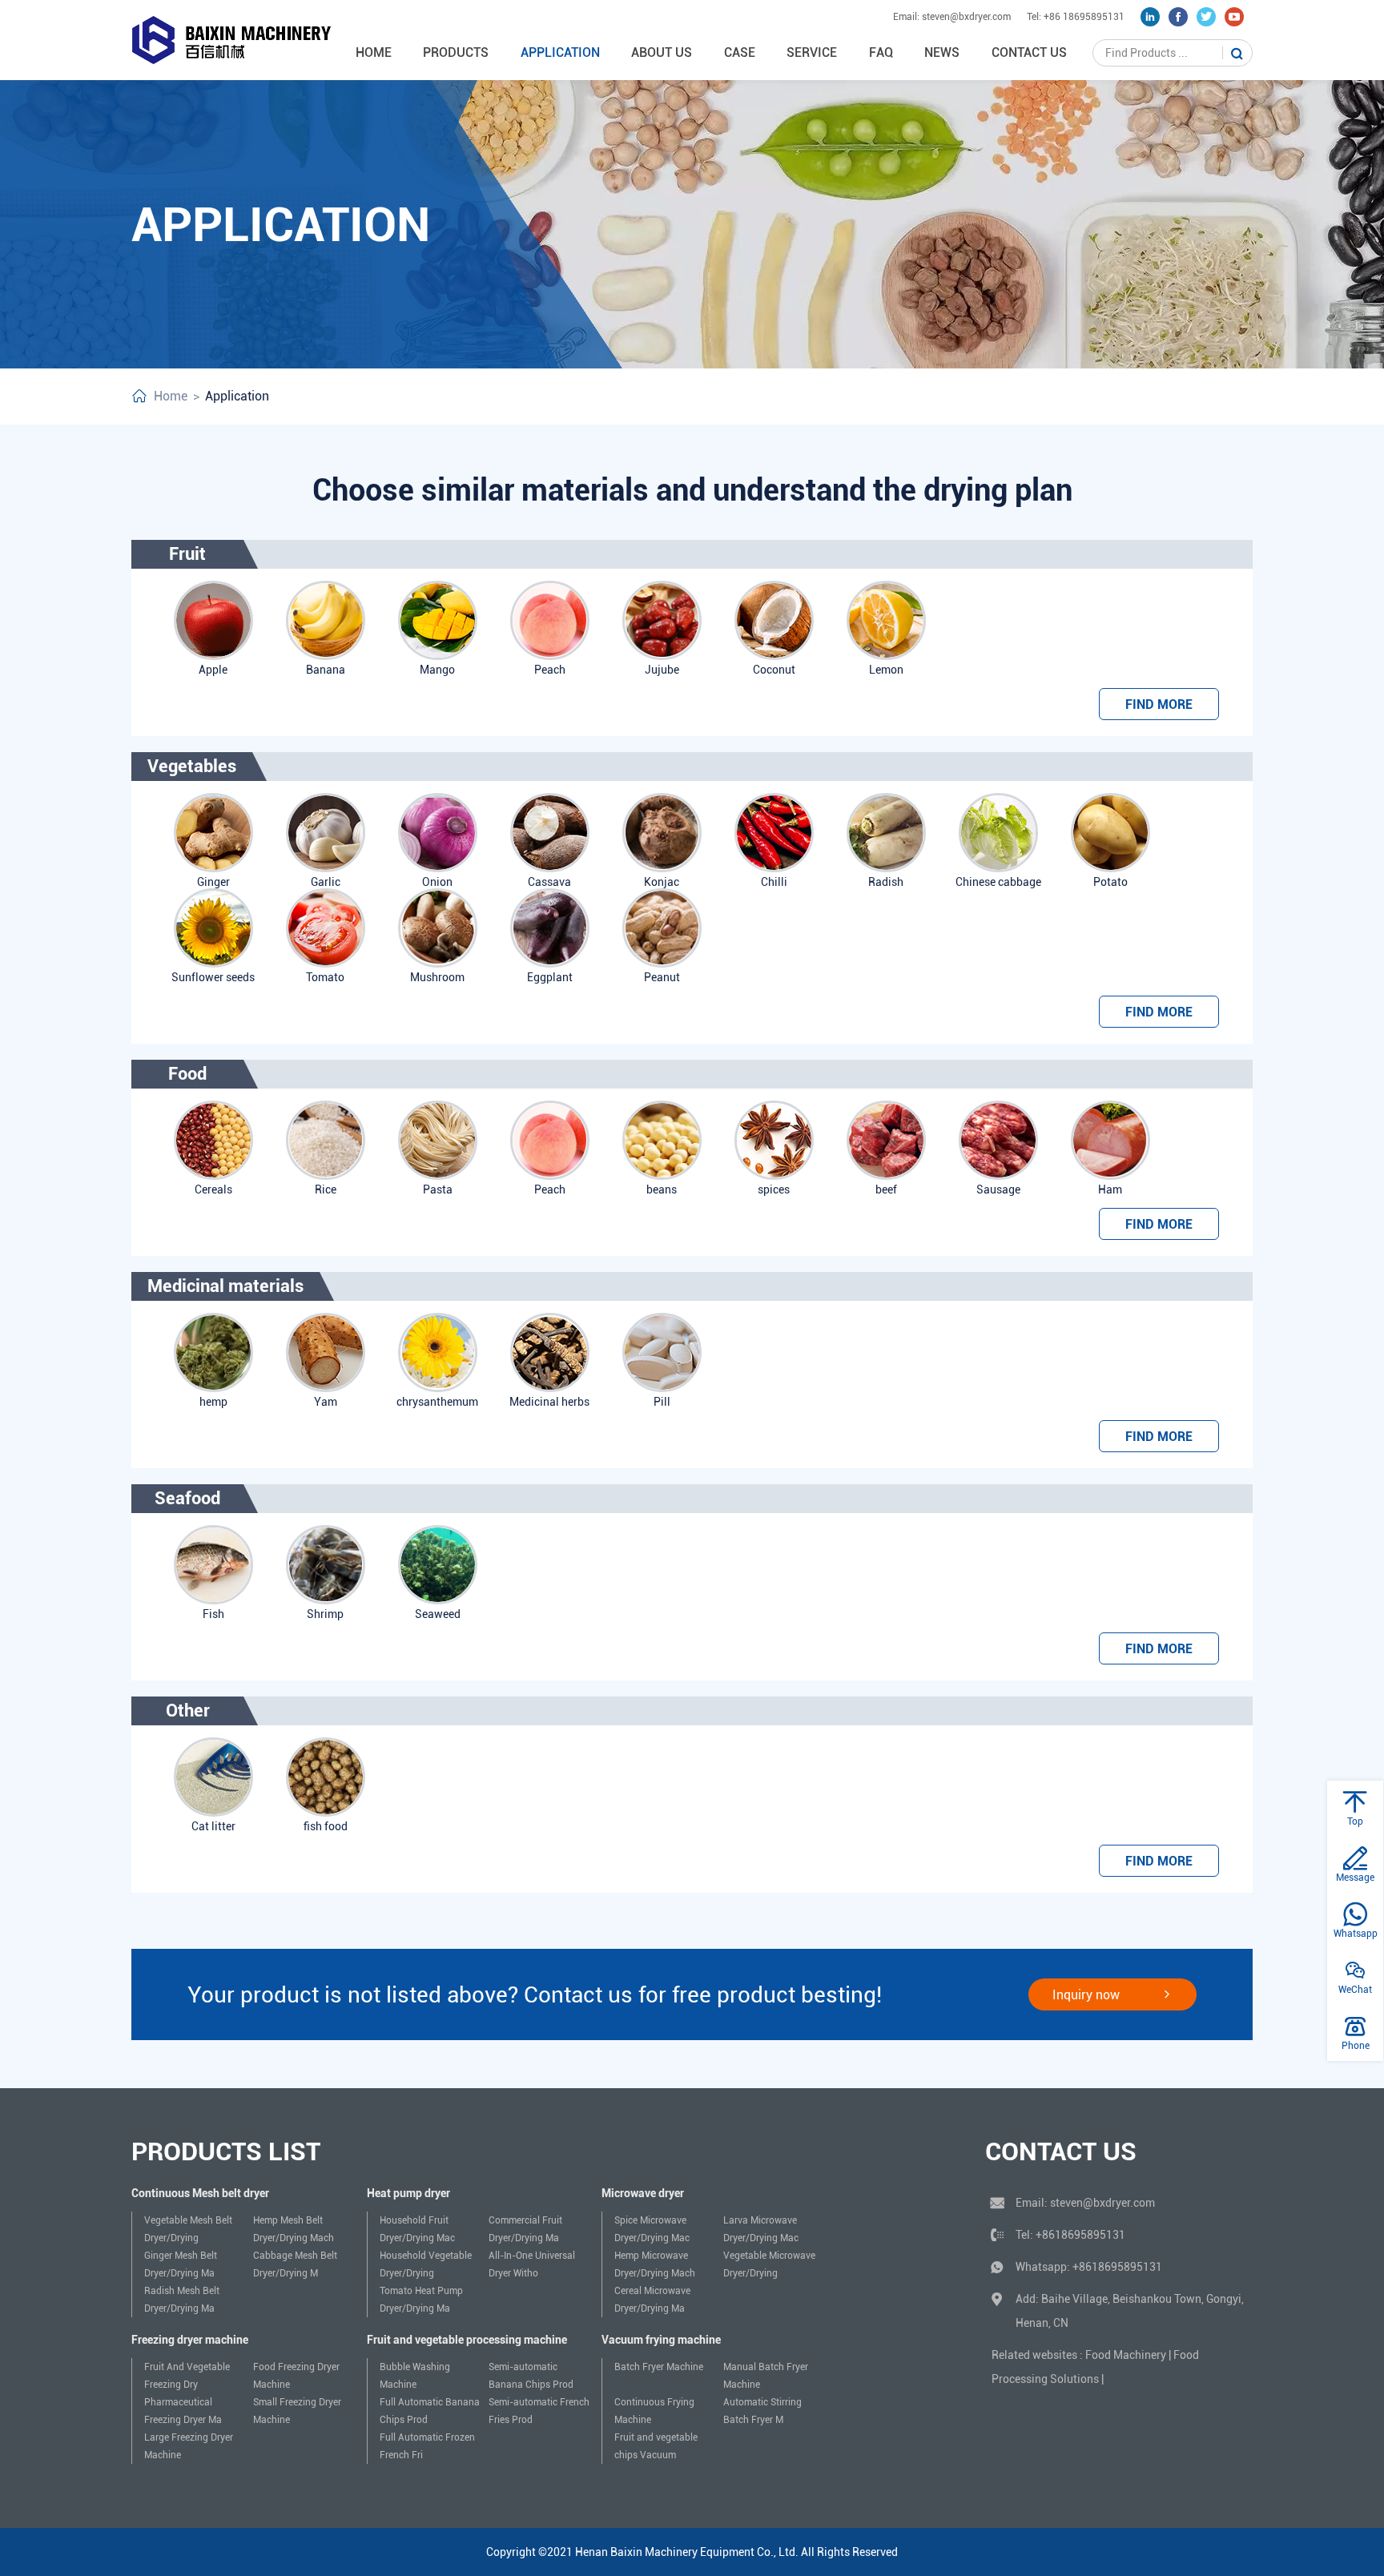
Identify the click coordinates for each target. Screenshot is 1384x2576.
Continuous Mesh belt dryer (200, 2193)
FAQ (881, 52)
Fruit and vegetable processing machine (467, 2340)
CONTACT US (1029, 52)
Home (374, 52)
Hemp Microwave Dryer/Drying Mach (655, 2264)
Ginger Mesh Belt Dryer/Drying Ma (181, 2264)
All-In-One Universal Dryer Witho (532, 2264)
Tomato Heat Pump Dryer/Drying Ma (421, 2300)
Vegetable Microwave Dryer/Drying (769, 2264)
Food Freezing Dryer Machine (296, 2376)
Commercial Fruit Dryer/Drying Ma (525, 2229)
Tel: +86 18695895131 (1076, 17)
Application (237, 396)
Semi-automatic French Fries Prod (539, 2411)
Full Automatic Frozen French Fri (427, 2446)
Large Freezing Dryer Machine (189, 2446)
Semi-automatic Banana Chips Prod (531, 2376)
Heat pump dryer (408, 2193)
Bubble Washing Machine (415, 2376)
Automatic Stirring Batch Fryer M (762, 2411)
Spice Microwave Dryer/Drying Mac (652, 2229)
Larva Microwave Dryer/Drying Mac (761, 2229)
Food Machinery (1126, 2355)
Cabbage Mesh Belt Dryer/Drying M (295, 2264)
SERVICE (812, 52)
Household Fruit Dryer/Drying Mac (417, 2229)
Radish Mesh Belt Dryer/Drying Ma (182, 2300)
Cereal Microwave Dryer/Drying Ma (652, 2300)
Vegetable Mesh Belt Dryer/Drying (188, 2229)
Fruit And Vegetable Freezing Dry (187, 2376)
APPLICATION (560, 52)
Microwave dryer (643, 2193)
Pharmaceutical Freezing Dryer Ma (183, 2411)
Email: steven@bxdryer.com (952, 17)
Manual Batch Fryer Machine (766, 2376)
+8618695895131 (1080, 2235)
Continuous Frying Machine (654, 2411)
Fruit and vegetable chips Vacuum (656, 2446)
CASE (740, 52)
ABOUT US (662, 52)
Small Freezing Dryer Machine (297, 2411)
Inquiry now (1086, 1995)
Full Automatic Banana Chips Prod (430, 2411)
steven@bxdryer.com (1102, 2203)
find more (1159, 704)
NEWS (942, 52)
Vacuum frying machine (661, 2340)
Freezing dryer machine (190, 2340)
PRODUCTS (456, 52)
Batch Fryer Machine (659, 2367)
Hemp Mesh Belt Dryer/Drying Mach (294, 2229)
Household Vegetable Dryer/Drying (426, 2264)
